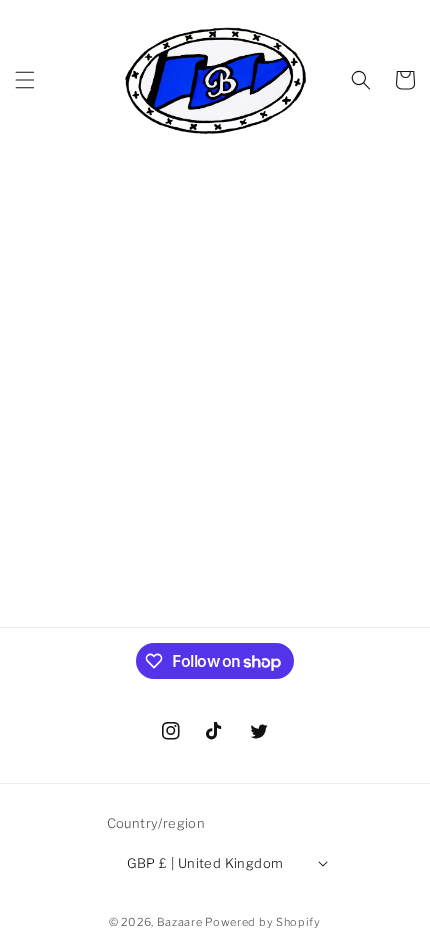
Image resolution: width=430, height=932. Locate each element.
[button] (25, 80)
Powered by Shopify (263, 922)
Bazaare (180, 922)
